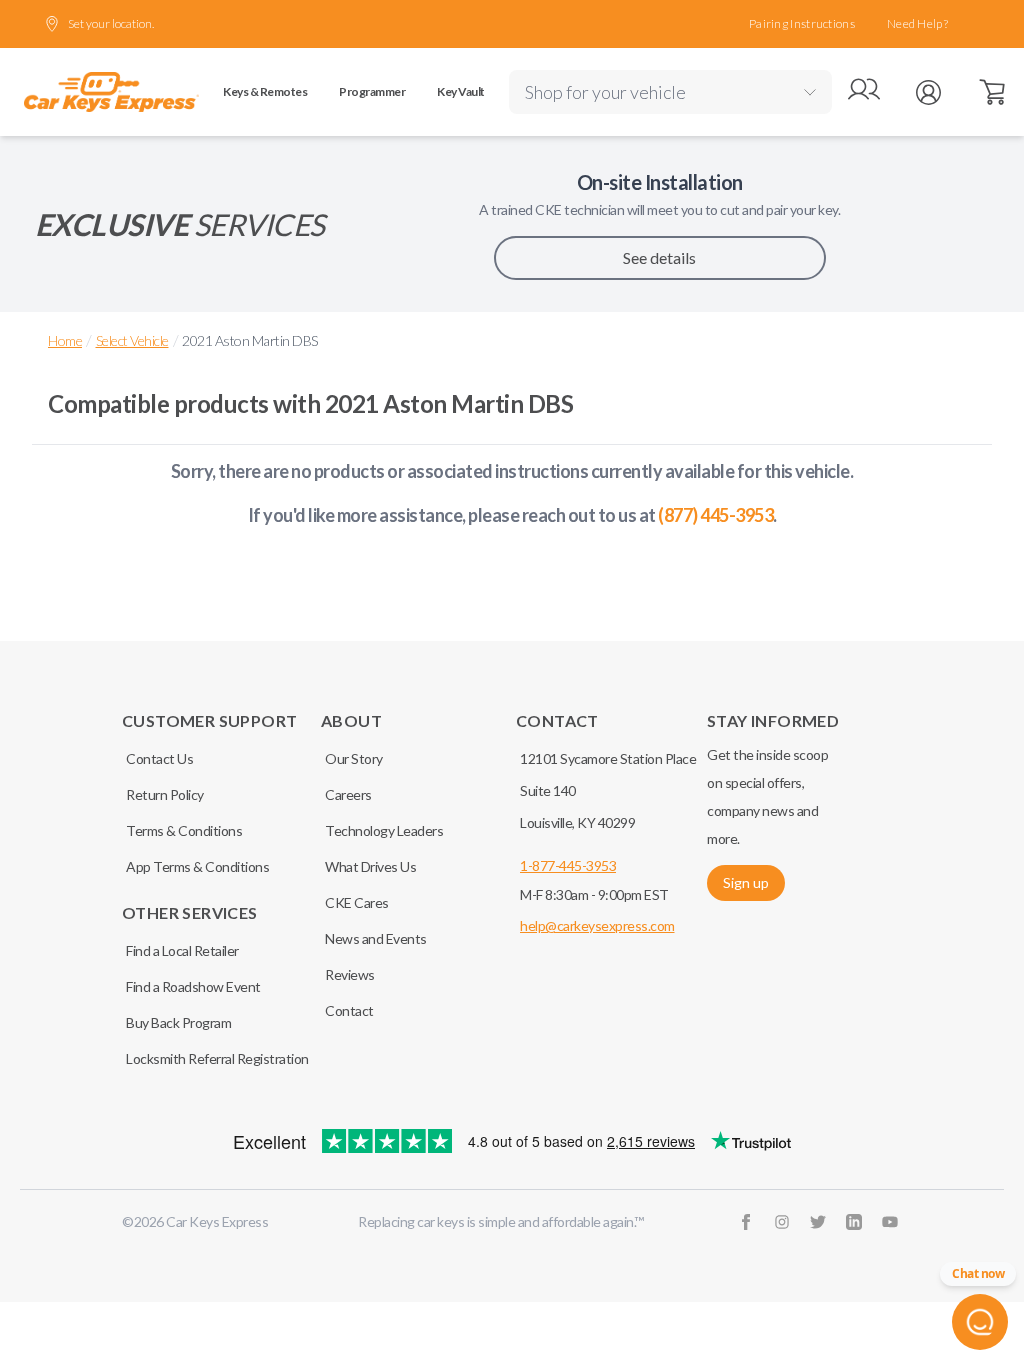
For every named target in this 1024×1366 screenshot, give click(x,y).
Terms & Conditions (184, 830)
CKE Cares (357, 902)
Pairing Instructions (802, 23)
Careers (348, 794)
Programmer (372, 91)
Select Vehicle (132, 340)
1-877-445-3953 (568, 865)
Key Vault (461, 91)
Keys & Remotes (265, 91)
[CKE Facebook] (746, 1222)
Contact (349, 1010)
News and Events (376, 938)
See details (659, 257)
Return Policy (165, 794)
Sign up (746, 882)
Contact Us (159, 758)
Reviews (350, 974)
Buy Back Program (178, 1022)
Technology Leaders (384, 830)
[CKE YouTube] (890, 1222)
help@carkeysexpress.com (597, 925)
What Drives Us (370, 866)
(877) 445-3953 (715, 515)
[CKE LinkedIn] (854, 1222)
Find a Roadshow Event (193, 986)
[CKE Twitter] (818, 1222)
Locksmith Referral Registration (217, 1058)
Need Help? (917, 23)
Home (65, 340)
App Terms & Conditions (197, 866)
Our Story (354, 758)
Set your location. (111, 23)
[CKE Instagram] (782, 1222)
